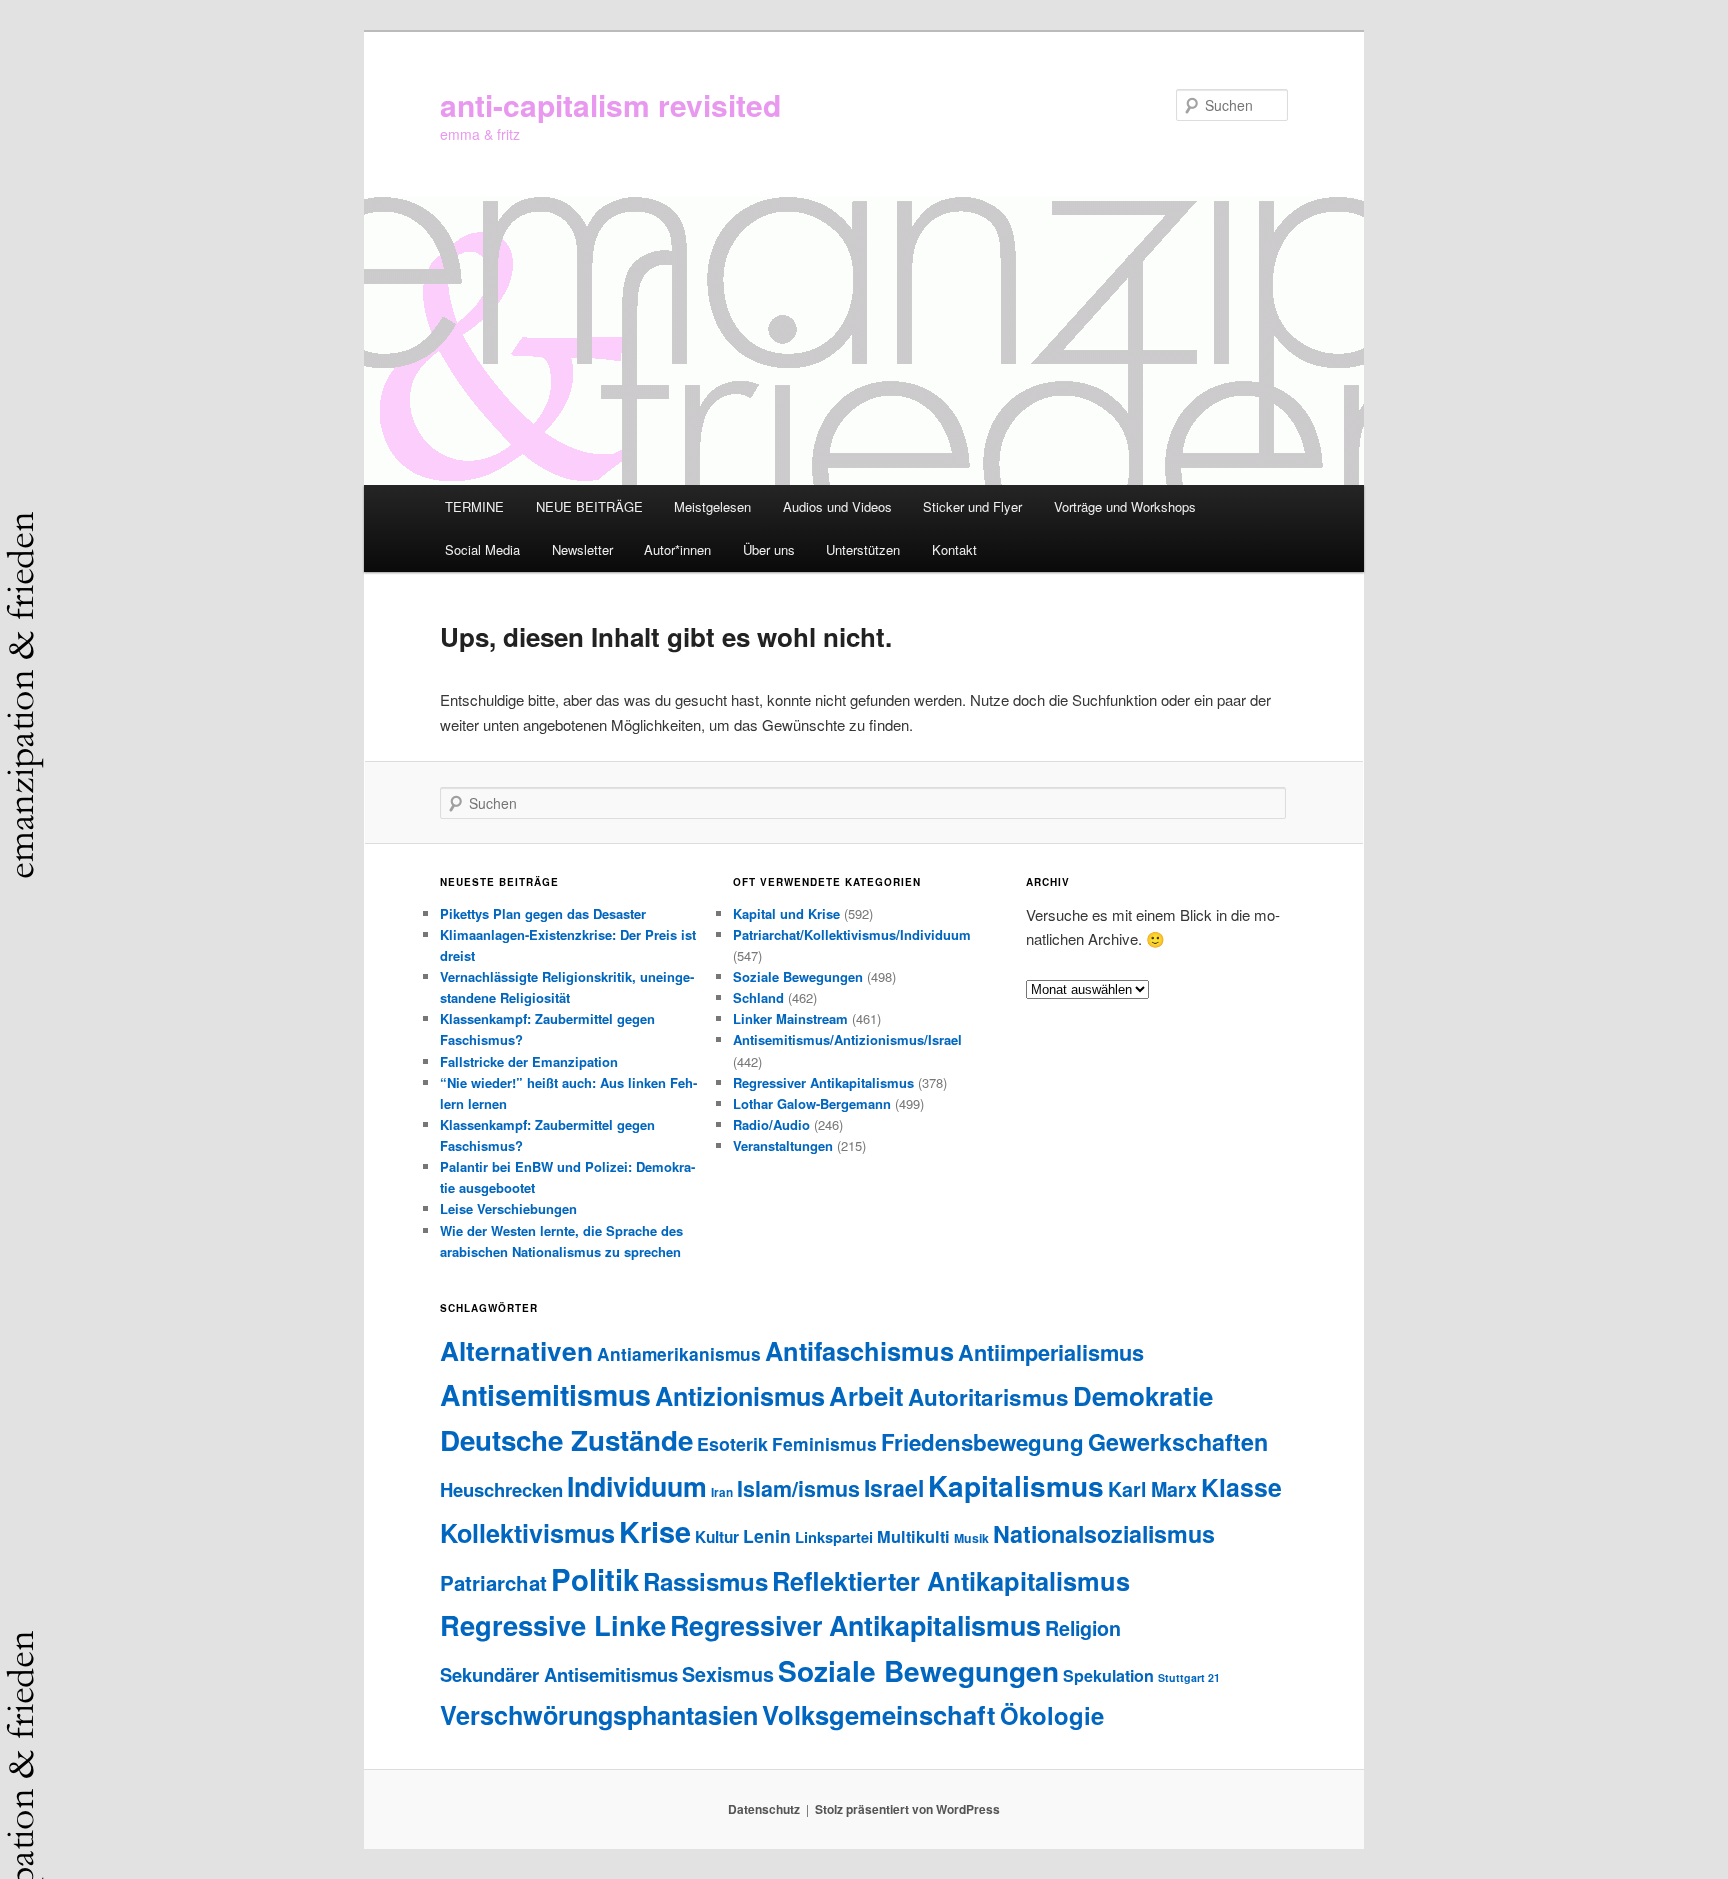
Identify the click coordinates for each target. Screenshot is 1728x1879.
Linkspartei (834, 1537)
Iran (722, 1492)
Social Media (482, 549)
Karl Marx (1152, 1489)
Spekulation (1108, 1675)
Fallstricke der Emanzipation (529, 1061)
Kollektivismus (527, 1533)
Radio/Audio (771, 1124)
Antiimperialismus (1051, 1352)
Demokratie (1143, 1395)
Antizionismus (740, 1396)
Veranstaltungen (783, 1145)
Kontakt (954, 549)
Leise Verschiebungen (508, 1208)
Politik (595, 1579)
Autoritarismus (988, 1397)
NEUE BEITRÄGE (589, 506)
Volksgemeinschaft (879, 1714)
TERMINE (474, 506)
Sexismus (728, 1674)
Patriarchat (493, 1582)
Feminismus (824, 1443)
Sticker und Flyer (972, 506)
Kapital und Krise (786, 913)
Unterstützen (863, 549)
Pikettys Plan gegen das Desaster (543, 913)
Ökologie (1052, 1715)
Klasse (1241, 1487)
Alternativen (516, 1350)
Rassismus (705, 1581)
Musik (971, 1538)
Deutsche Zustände (566, 1440)
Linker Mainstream (790, 1018)
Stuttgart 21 (1189, 1677)
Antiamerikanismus (679, 1353)
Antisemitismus (545, 1394)
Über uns (769, 549)
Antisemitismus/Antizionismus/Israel (847, 1039)
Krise (655, 1531)
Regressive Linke (553, 1624)
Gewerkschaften (1178, 1441)
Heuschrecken (501, 1489)
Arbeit (866, 1395)
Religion (1083, 1628)
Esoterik (732, 1443)
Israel (894, 1487)
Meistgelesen (712, 506)
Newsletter (582, 549)
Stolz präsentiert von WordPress (907, 1809)
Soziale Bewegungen (798, 976)
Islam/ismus (798, 1488)
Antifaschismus (859, 1350)
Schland (758, 997)
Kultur (717, 1537)
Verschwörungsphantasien (599, 1715)
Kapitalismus (1016, 1485)
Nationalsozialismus (1104, 1533)
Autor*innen (677, 549)
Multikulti (913, 1536)
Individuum (637, 1486)
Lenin (767, 1535)
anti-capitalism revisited (610, 104)
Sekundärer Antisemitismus (559, 1674)
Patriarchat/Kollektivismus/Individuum (852, 934)
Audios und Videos (837, 506)
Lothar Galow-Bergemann (812, 1103)
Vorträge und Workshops (1125, 506)
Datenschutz (764, 1809)
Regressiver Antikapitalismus (823, 1082)
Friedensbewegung (982, 1442)
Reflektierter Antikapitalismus (951, 1580)
